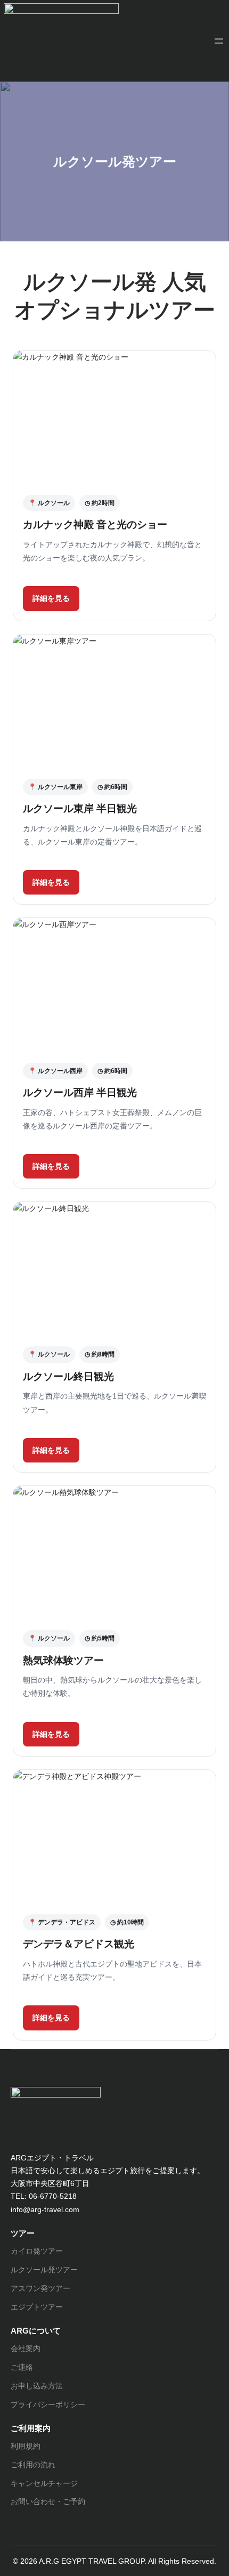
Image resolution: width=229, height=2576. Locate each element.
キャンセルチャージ (44, 2483)
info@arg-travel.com (45, 2209)
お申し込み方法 (37, 2386)
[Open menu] (219, 41)
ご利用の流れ (33, 2465)
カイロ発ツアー (37, 2251)
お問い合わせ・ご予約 (48, 2501)
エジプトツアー (37, 2307)
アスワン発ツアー (40, 2288)
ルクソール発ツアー (44, 2270)
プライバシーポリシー (48, 2404)
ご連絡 (22, 2367)
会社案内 (26, 2349)
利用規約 (26, 2446)
